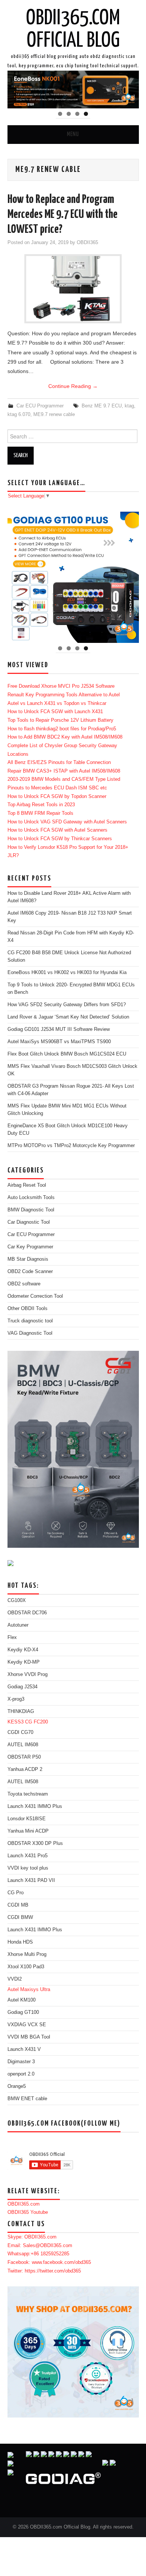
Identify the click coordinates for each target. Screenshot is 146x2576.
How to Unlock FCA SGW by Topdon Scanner (57, 796)
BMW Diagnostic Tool (31, 1210)
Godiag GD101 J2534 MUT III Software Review (59, 1029)
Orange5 (17, 2086)
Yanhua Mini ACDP (28, 1831)
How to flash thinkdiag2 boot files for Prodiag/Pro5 (62, 729)
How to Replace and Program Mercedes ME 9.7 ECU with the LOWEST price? (63, 215)
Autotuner (18, 1625)
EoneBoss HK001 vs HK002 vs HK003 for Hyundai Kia (67, 973)
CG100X (17, 1600)
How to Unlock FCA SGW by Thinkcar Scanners (60, 839)
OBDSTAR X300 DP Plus (35, 1843)
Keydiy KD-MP (24, 1662)
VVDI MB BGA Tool (29, 2037)
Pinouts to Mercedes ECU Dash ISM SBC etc (57, 788)
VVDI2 (15, 1979)
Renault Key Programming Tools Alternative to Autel (64, 695)
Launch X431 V (24, 2049)
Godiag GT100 (23, 2012)
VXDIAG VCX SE (27, 2025)
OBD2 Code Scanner (30, 1272)
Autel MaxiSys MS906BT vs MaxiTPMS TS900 (59, 1042)
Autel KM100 (22, 2000)
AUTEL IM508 (23, 1782)
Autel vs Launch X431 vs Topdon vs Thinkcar (57, 703)
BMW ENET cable (27, 2099)
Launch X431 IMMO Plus (35, 1806)
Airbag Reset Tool (27, 1185)
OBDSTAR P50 (24, 1757)
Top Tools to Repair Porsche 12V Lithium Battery (60, 720)
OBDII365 (87, 243)
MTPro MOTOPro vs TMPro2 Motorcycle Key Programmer (71, 1146)
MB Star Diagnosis (28, 1259)
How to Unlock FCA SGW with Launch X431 (55, 712)
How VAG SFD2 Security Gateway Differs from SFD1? (67, 1005)
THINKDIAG (21, 1711)
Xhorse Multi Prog (27, 1954)
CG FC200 (36, 1722)
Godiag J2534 (22, 1687)
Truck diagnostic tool (30, 1321)
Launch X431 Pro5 (28, 1856)
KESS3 (16, 1722)
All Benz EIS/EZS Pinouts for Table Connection (59, 762)
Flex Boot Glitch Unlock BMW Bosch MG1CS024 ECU (67, 1054)
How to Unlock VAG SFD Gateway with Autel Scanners (67, 822)
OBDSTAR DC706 (27, 1613)
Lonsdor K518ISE (27, 1819)
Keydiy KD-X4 (23, 1650)
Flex (12, 1637)
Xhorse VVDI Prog (28, 1674)
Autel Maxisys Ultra (29, 1990)
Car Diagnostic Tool (29, 1222)
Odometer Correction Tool (35, 1296)
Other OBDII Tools (28, 1309)
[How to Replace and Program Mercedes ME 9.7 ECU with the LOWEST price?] (73, 289)
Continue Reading (73, 386)
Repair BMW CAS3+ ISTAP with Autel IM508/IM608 (64, 771)
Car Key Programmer (30, 1247)
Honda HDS (20, 1942)
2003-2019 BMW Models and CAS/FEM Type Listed (64, 779)
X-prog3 (16, 1699)
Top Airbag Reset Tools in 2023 (41, 805)
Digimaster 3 (21, 2062)
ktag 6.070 (19, 415)
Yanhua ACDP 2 (25, 1769)
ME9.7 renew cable (54, 415)
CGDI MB (18, 1905)
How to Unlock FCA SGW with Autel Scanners (57, 830)
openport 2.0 (21, 2074)
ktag (129, 406)
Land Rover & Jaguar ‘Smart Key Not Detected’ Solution (68, 1017)
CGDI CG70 (20, 1732)
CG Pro (16, 1893)
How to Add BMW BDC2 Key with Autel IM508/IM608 (65, 737)
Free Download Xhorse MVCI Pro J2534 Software (61, 686)
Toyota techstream (28, 1794)
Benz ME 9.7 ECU (102, 406)
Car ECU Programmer (40, 406)
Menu (73, 134)
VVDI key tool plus (28, 1868)
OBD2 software (24, 1284)
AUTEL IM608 (23, 1745)
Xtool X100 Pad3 (26, 1967)
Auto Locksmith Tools (31, 1198)
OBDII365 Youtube (28, 2212)
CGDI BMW (20, 1917)
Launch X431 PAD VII (31, 1880)
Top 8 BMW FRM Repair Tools (40, 813)
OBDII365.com (24, 2204)
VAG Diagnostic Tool (30, 1333)
